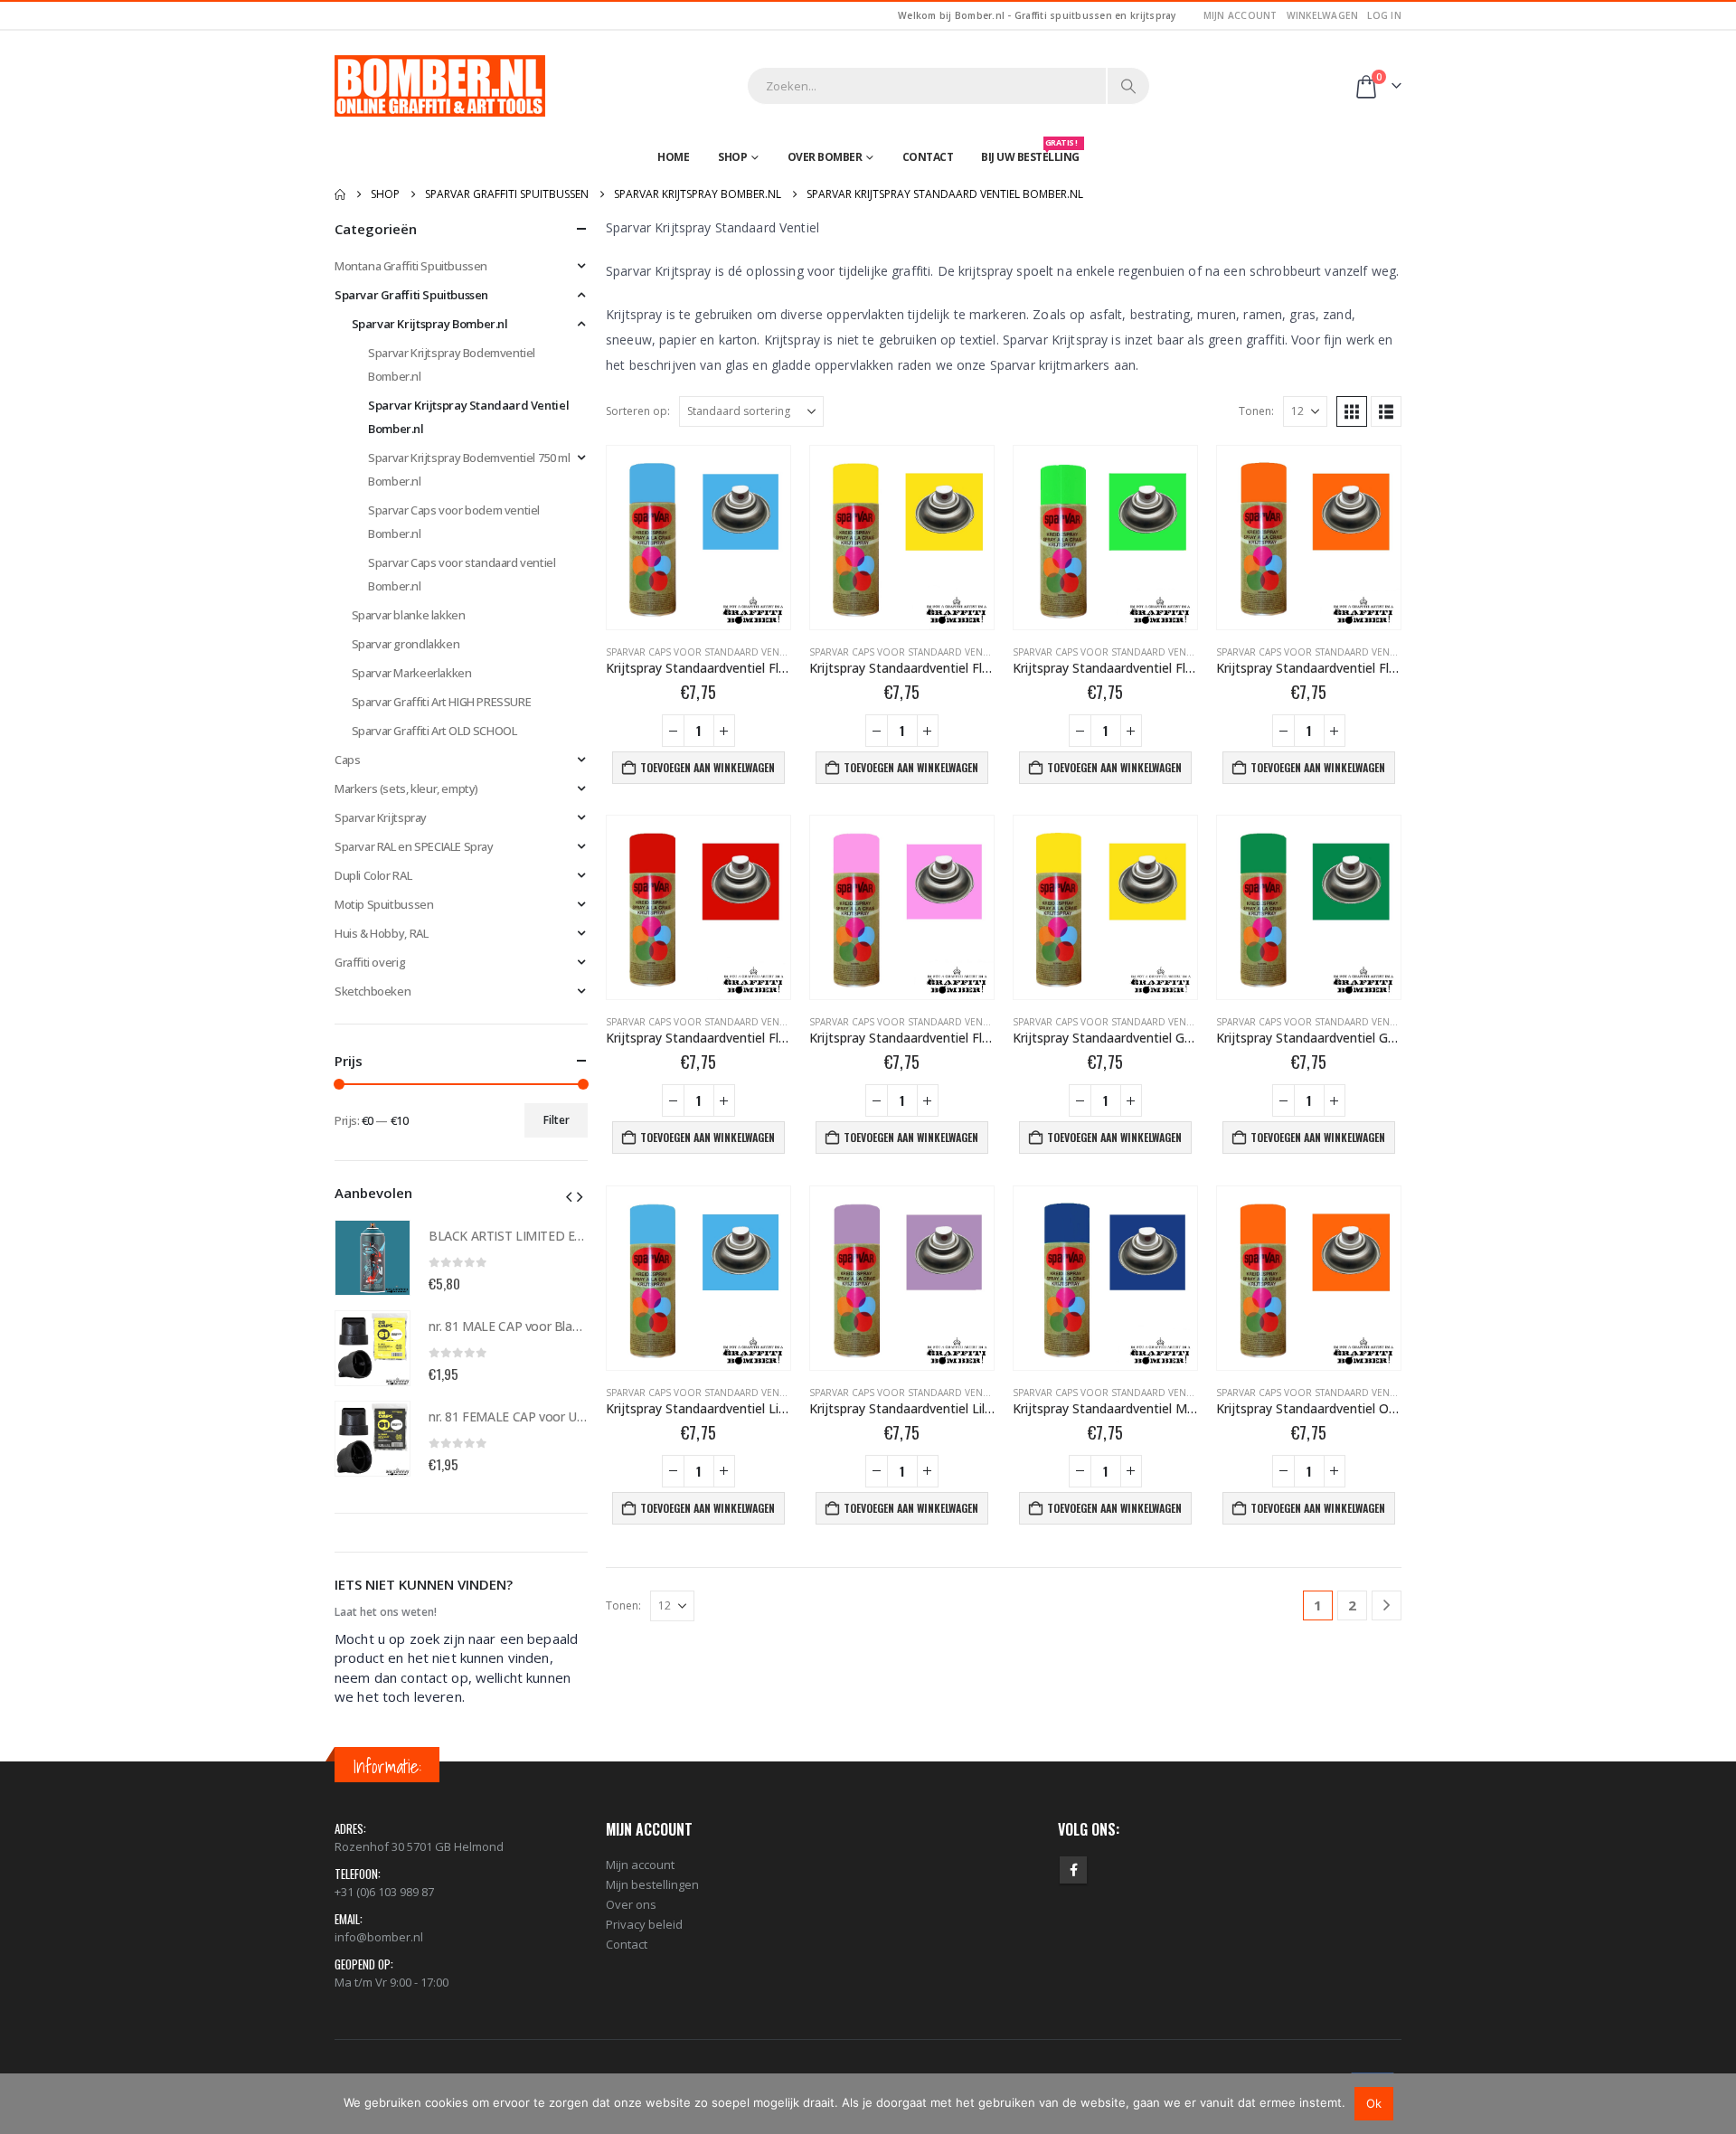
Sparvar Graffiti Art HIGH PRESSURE (442, 702)
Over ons (631, 1904)
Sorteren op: (638, 411)
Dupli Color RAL (373, 875)
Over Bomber (825, 157)
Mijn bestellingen (652, 1884)
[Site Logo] (440, 86)
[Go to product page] (698, 538)
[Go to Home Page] (340, 194)
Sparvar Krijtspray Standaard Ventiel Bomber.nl (468, 417)
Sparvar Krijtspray (381, 817)
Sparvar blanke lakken (409, 615)
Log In (1384, 15)
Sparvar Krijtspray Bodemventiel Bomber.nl (452, 364)
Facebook (1073, 1870)
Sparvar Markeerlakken (412, 673)
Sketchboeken (373, 991)
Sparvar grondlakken (406, 644)
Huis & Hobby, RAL (381, 933)
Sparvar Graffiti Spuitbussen (411, 295)
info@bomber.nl (379, 1937)
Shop (732, 157)
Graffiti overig (370, 962)
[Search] (1128, 86)
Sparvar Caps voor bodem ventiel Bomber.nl (454, 522)
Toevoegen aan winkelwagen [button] (708, 767)
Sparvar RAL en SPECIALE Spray (414, 846)
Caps (347, 760)
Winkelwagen (1323, 15)
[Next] (1387, 1605)
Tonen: (1256, 411)
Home (673, 157)
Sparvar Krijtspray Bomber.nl (430, 324)
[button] (1352, 411)
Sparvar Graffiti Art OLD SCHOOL (434, 731)
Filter (557, 1120)
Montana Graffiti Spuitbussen (411, 266)
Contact (928, 157)
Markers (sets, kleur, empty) (406, 788)
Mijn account (1241, 15)
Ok (1374, 2103)
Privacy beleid (644, 1924)
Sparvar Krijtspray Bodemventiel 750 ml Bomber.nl (469, 469)
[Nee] (1713, 2103)
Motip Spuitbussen (384, 904)
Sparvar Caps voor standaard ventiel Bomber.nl (729, 652)
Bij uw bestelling (1030, 153)
